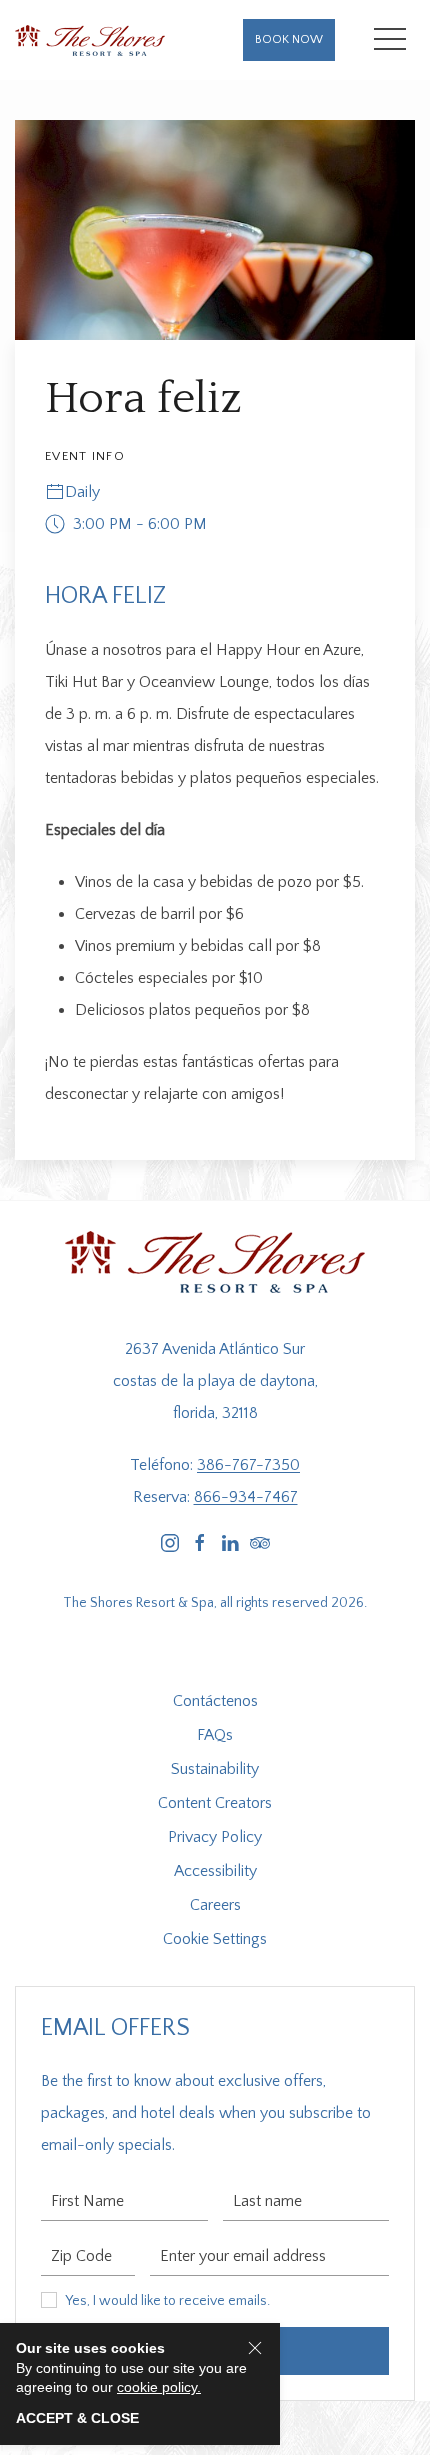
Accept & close (77, 2418)
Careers (215, 1905)
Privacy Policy (215, 1837)
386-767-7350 (248, 1465)
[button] (390, 40)
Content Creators (215, 1803)
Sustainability (215, 1769)
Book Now (289, 39)
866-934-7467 (246, 1497)
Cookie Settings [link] (215, 1939)
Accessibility (215, 1871)
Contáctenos (215, 1701)
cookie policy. (159, 2387)
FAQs (215, 1735)
